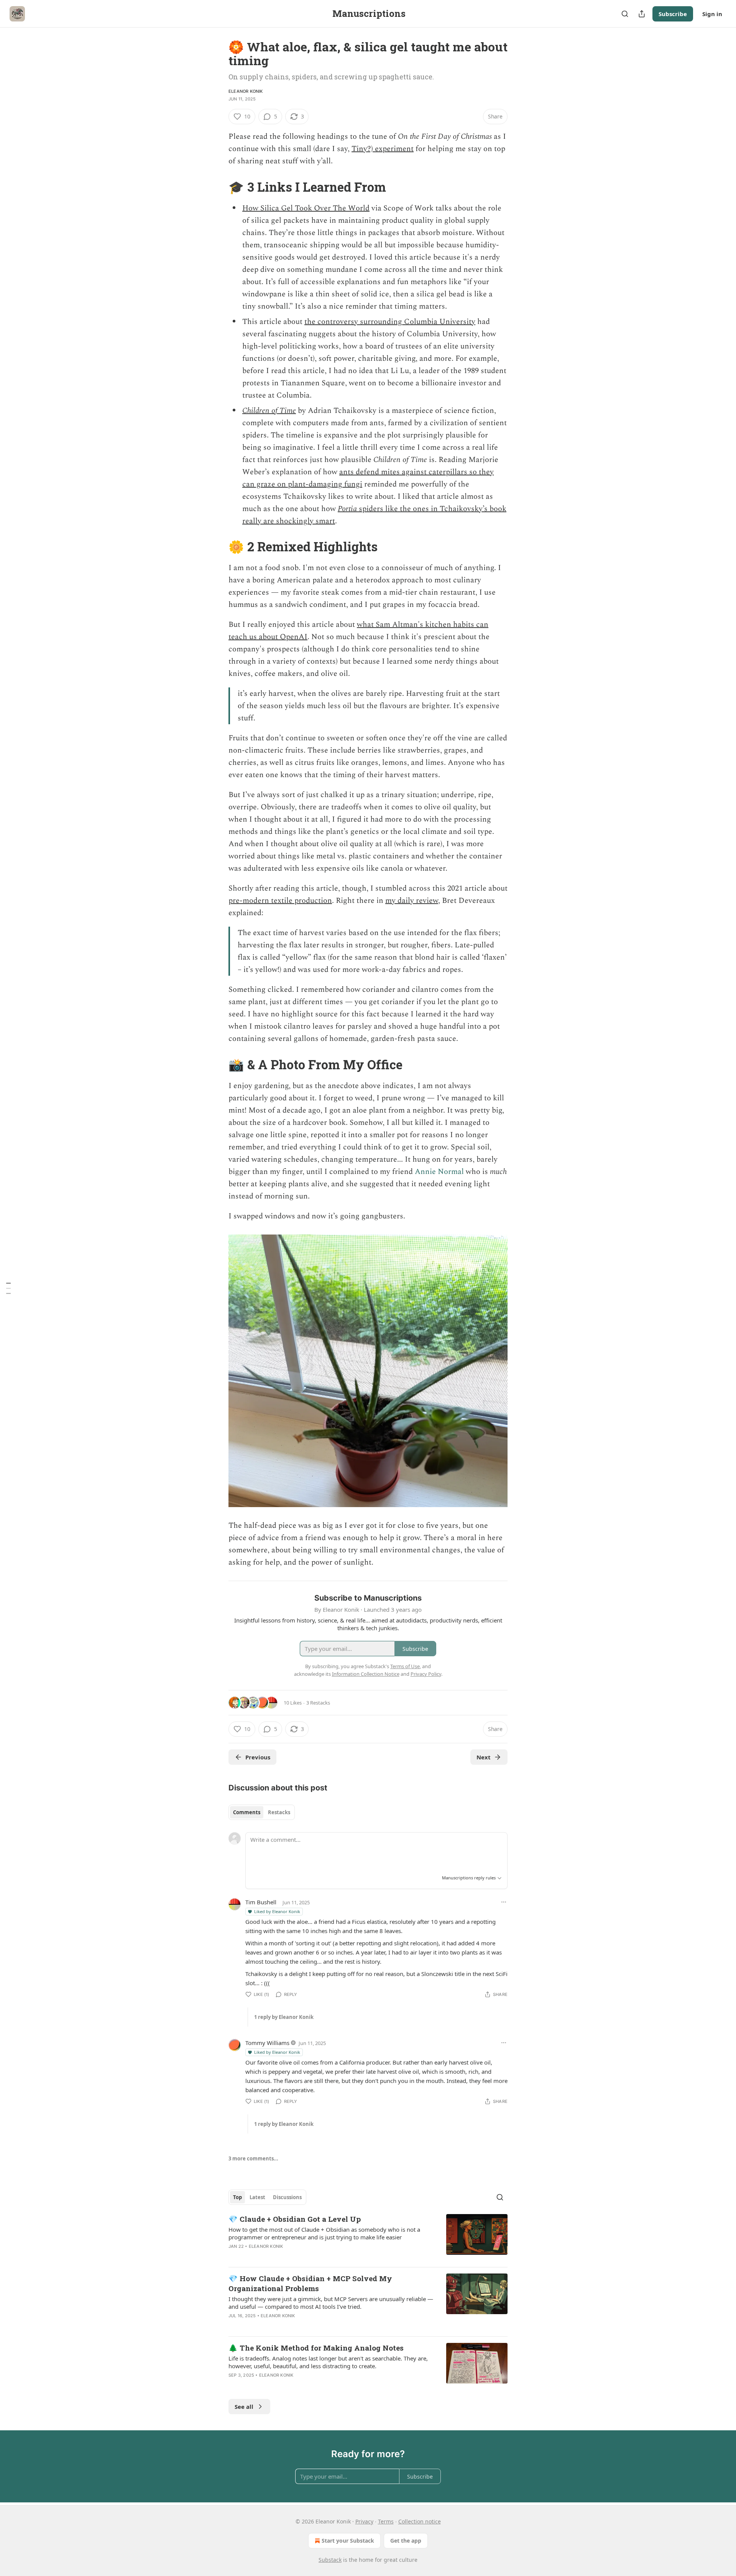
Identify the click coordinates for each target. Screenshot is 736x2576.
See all (244, 2407)
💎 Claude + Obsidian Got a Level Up (295, 2219)
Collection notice (420, 2521)
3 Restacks (318, 1703)
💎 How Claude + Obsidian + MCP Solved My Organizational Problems (310, 2283)
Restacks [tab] (279, 1812)
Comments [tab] (247, 1812)
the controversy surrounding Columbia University (390, 322)
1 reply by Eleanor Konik (284, 2017)
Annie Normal (439, 1172)
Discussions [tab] (287, 2197)
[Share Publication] (642, 14)
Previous (258, 1757)
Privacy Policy (426, 1674)
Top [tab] (237, 2197)
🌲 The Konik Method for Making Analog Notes (316, 2348)
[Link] (218, 187)
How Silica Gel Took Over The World (306, 208)
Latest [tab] (257, 2197)
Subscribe (673, 14)
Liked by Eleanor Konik (277, 1911)
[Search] (625, 14)
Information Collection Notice (366, 1674)
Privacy (364, 2521)
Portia (347, 509)
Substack (330, 2560)
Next (484, 1757)
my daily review (412, 901)
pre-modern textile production (280, 901)
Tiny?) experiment (383, 149)
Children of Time (269, 411)
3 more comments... (253, 2158)
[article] (368, 2237)
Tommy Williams (267, 2043)
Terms (386, 2521)
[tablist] (262, 1812)
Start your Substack (348, 2541)
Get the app (406, 2541)
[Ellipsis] (504, 1902)
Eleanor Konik (246, 91)
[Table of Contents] (8, 1288)
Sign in (712, 14)
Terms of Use (405, 1666)
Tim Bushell (261, 1902)
